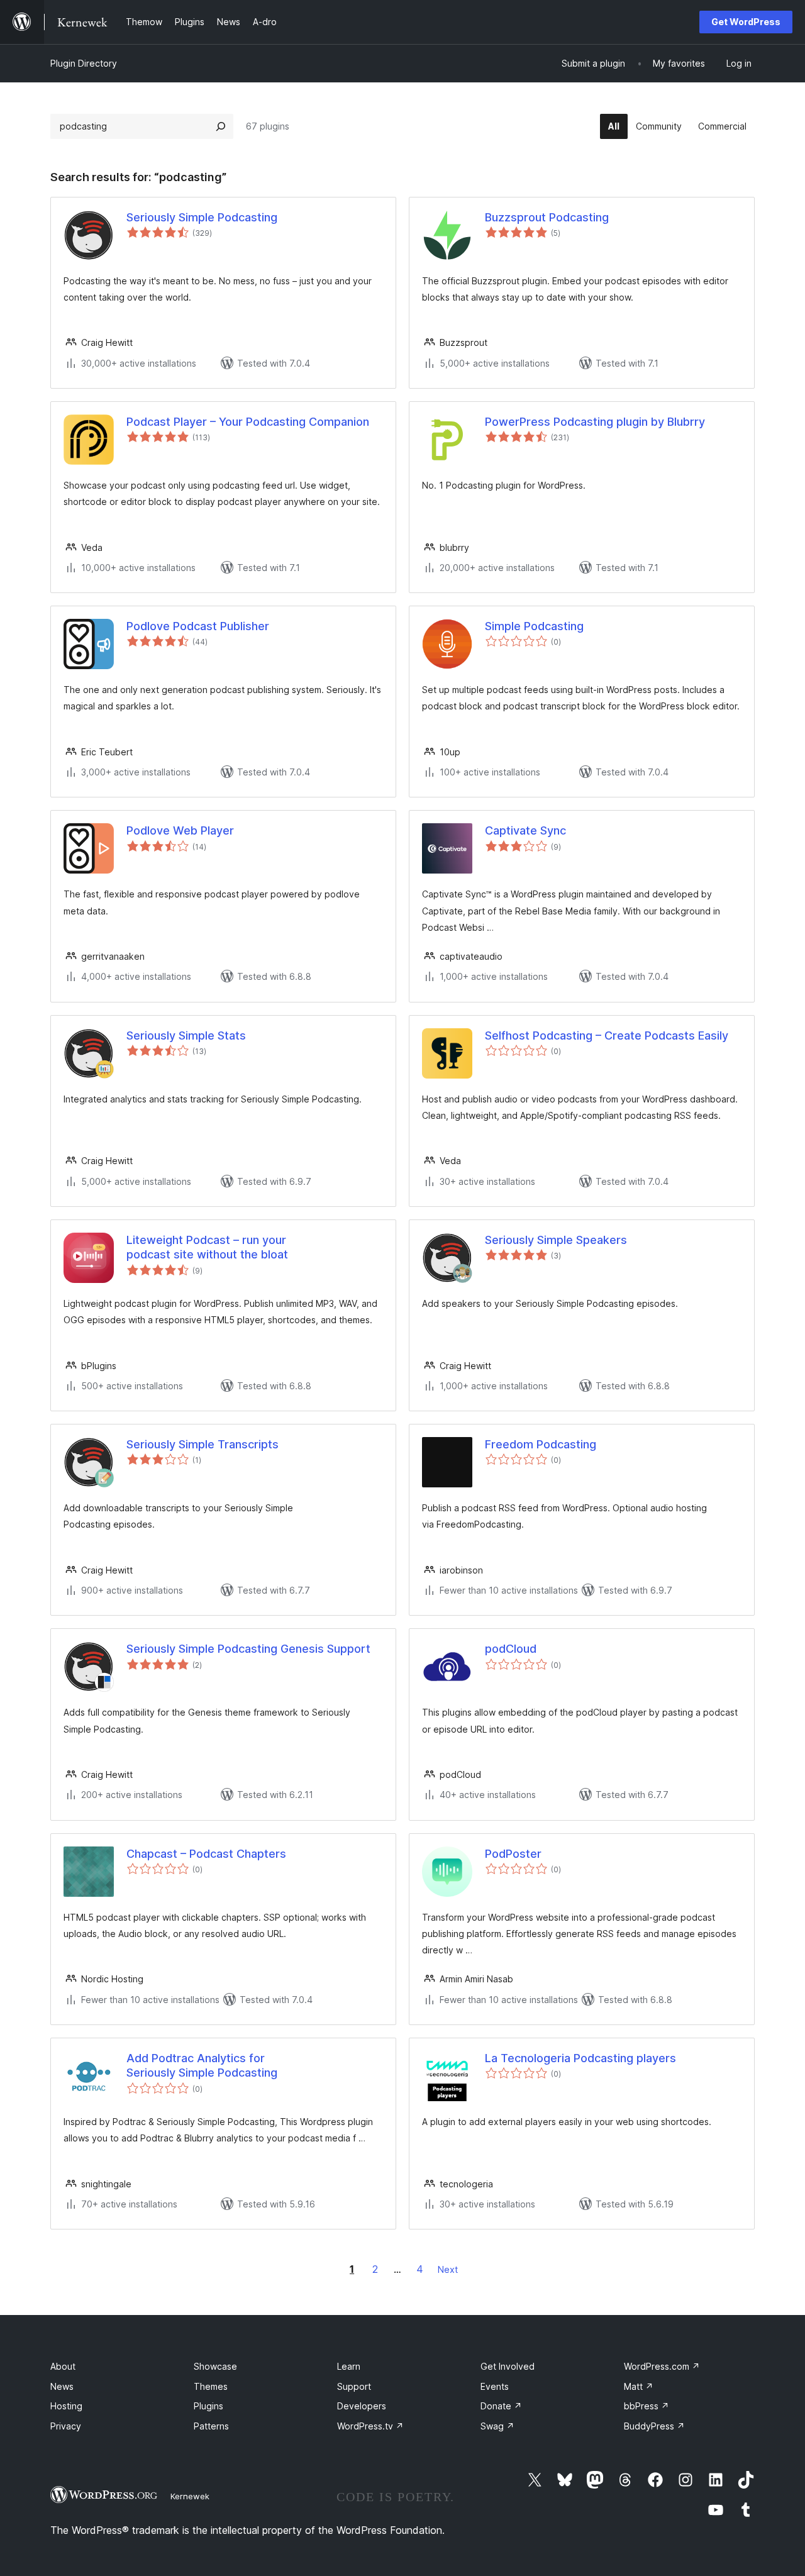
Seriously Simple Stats (186, 1035)
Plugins (208, 2406)
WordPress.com (662, 2366)
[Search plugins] (221, 126)
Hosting (66, 2406)
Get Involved (508, 2366)
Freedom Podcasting (541, 1444)
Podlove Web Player (180, 830)
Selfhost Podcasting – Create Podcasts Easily (607, 1035)
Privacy (66, 2426)
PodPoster (513, 1854)
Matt (639, 2386)
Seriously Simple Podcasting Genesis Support (248, 1649)
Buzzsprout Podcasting (547, 217)
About (63, 2366)
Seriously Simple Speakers (556, 1240)
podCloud (511, 1649)
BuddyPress (654, 2426)
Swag (497, 2426)
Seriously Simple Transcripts (203, 1444)
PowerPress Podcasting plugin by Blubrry (595, 422)
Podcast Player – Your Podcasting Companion (248, 422)
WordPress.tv (370, 2426)
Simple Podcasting (534, 626)
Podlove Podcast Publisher (198, 626)
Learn (349, 2366)
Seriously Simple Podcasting (202, 217)
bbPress (647, 2406)
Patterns (211, 2426)
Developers (362, 2406)
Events (495, 2386)
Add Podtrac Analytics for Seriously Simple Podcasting (202, 2065)
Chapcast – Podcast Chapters (206, 1854)
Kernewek (190, 2496)
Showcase (215, 2366)
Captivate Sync (525, 830)
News (62, 2386)
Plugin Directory (84, 63)
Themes (211, 2386)
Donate (501, 2406)
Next (448, 2269)
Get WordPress (746, 22)
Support (354, 2386)
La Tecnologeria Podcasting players (580, 2058)
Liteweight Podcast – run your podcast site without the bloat (207, 1247)
